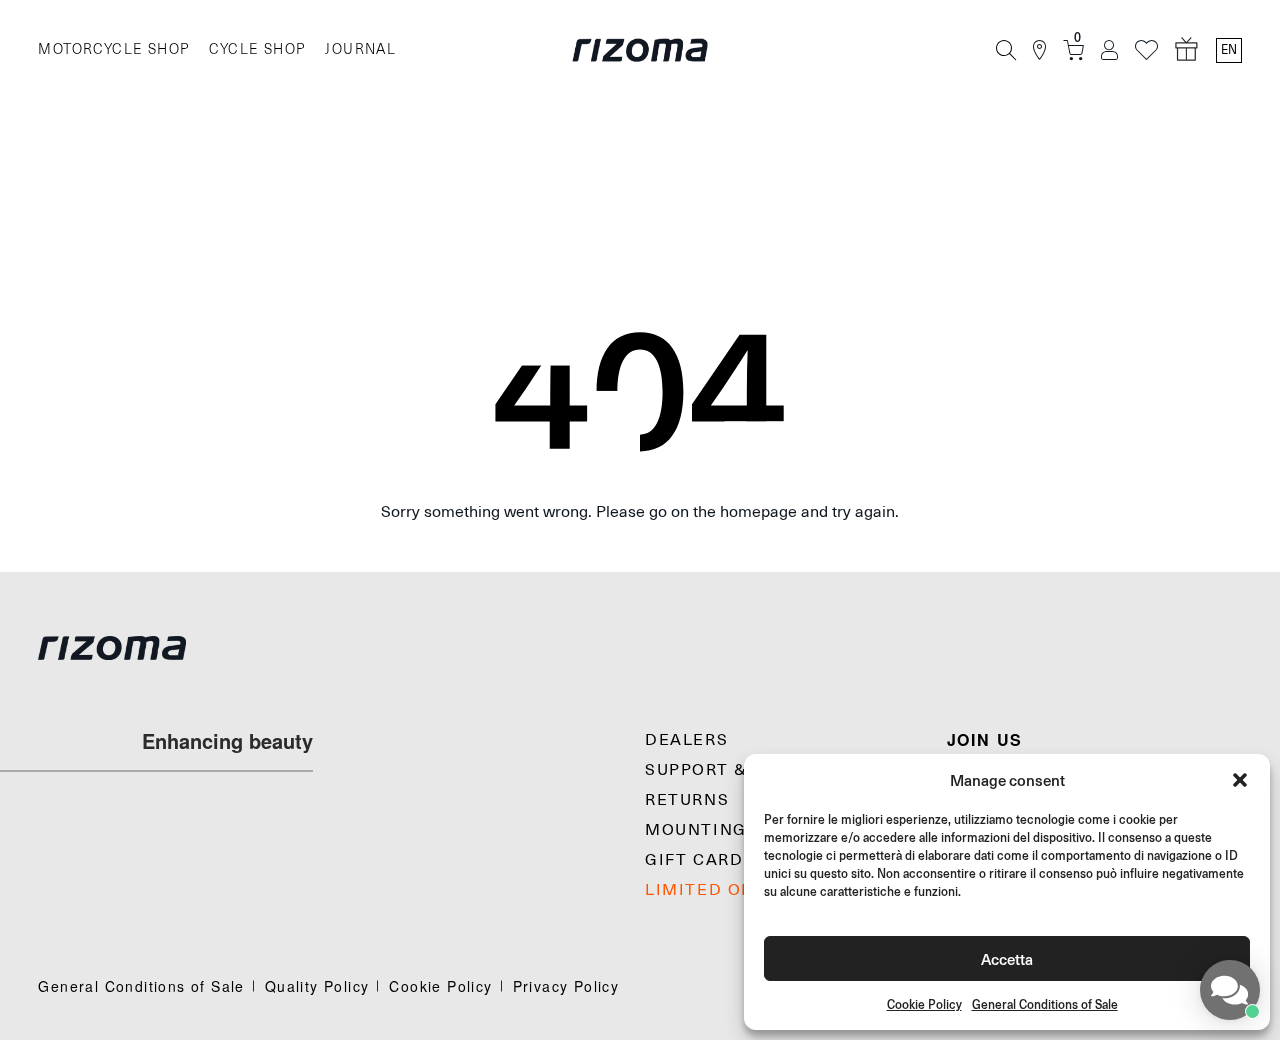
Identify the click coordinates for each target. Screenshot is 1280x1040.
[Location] (1039, 50)
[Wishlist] (1146, 50)
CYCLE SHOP (257, 49)
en (1229, 50)
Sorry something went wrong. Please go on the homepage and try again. (640, 512)
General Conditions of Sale (1045, 1004)
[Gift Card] (1187, 50)
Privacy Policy (566, 986)
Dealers (686, 740)
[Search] (1006, 50)
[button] (1240, 780)
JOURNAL (360, 49)
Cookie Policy (924, 1004)
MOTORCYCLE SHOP (113, 49)
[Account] (1109, 50)
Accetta (1007, 958)
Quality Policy (317, 986)
